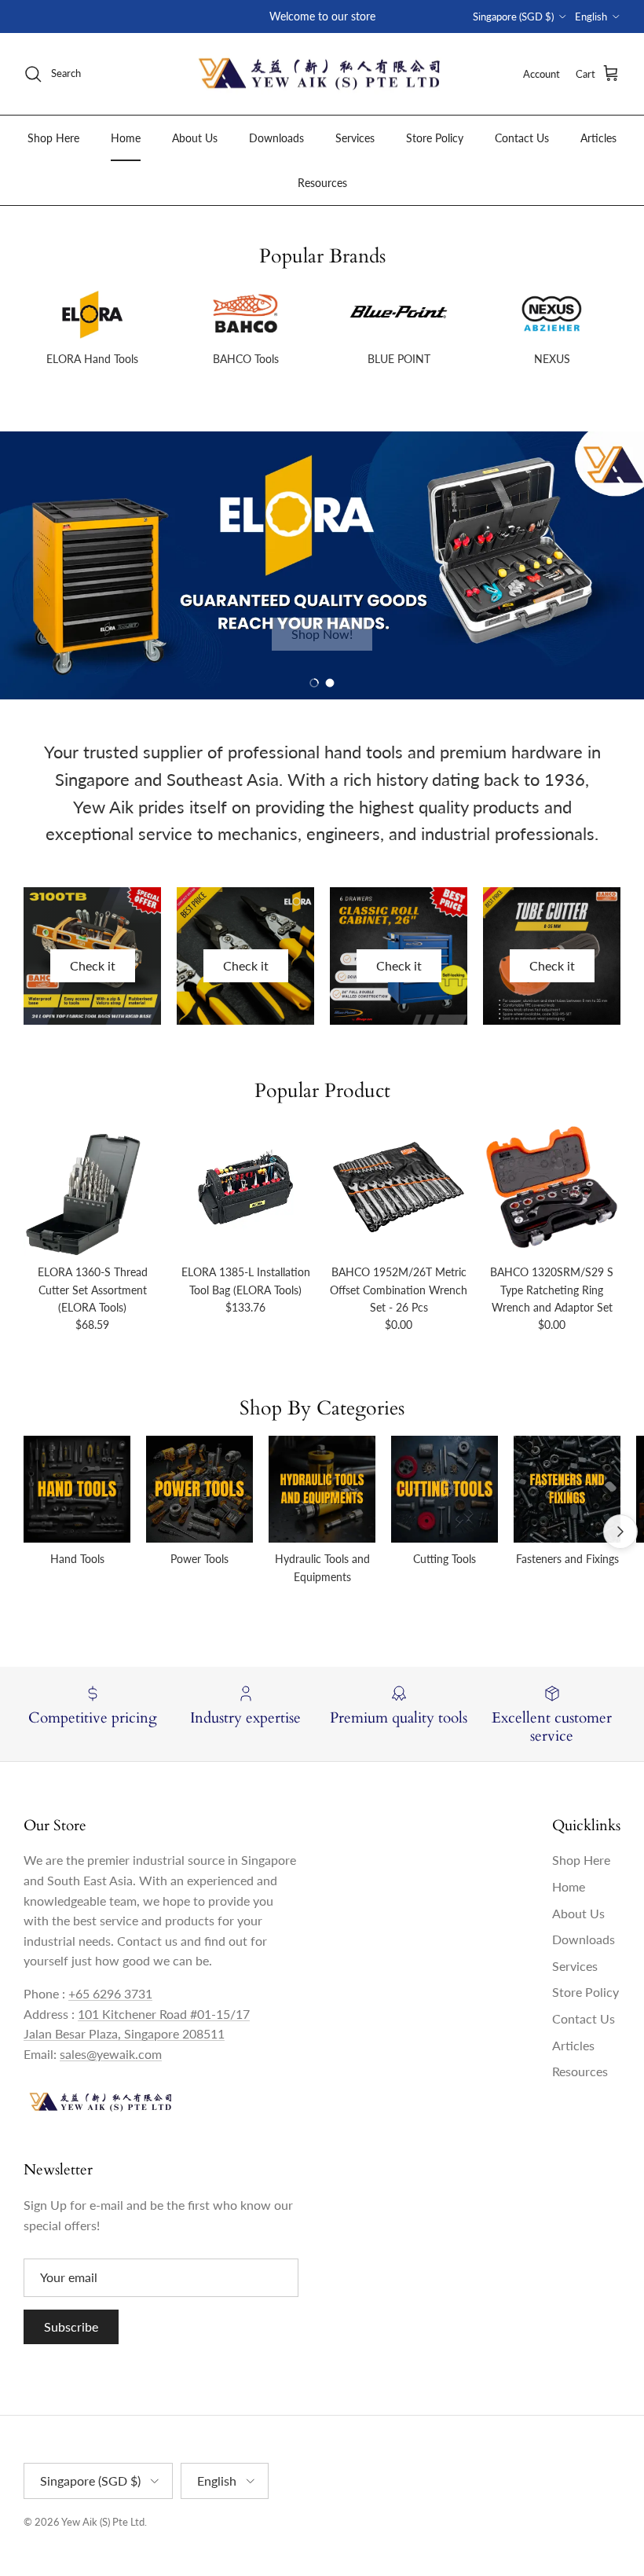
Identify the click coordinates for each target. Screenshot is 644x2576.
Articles (598, 138)
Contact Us (522, 138)
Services (355, 138)
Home (126, 138)
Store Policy (435, 138)
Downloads (276, 138)
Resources (322, 183)
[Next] (620, 1532)
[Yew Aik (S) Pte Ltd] (322, 74)
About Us (195, 138)
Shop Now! (322, 634)
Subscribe (71, 2326)
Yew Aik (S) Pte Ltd (103, 2522)
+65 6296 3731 (110, 1993)
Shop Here (53, 138)
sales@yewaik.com (111, 2054)
